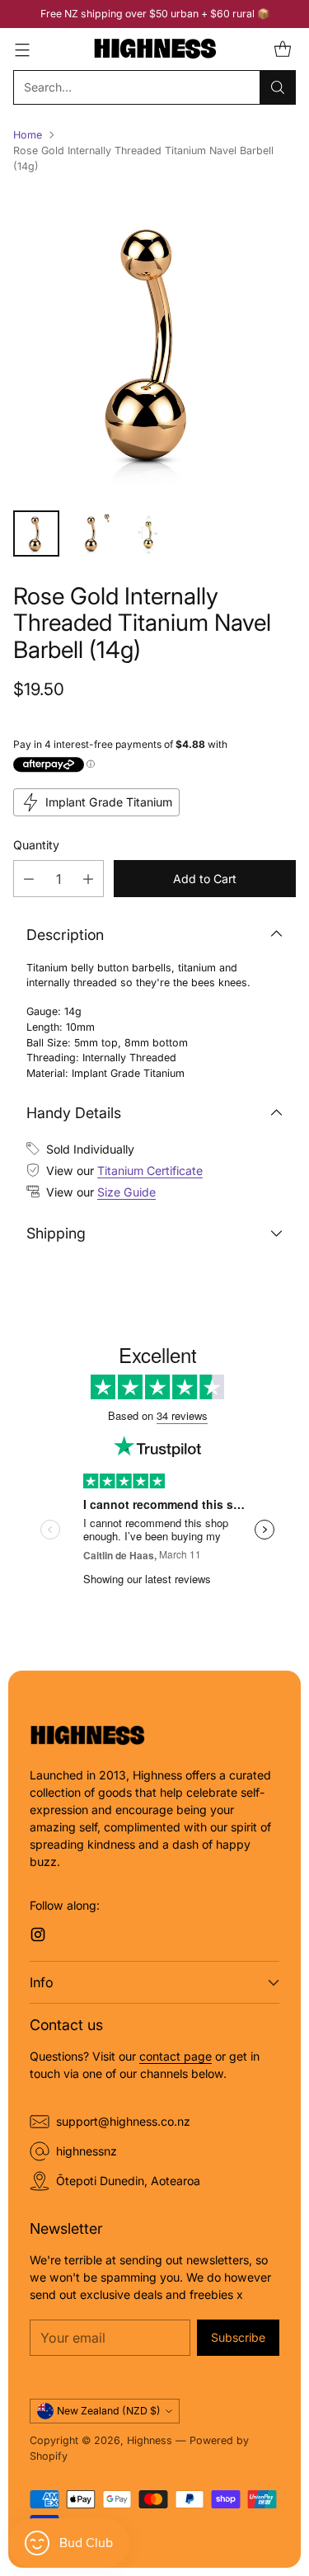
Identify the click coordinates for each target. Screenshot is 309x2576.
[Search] (278, 87)
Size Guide (126, 1192)
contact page (176, 2056)
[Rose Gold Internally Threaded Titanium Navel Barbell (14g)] (154, 343)
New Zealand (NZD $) (109, 2411)
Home (28, 135)
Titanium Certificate (150, 1170)
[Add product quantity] (88, 879)
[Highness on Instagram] (38, 1937)
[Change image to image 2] (92, 534)
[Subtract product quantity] (29, 879)
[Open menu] (22, 49)
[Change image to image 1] (36, 534)
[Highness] (155, 49)
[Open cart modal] (282, 49)
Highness (150, 2440)
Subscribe (238, 2337)
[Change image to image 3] (148, 534)
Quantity (36, 845)
